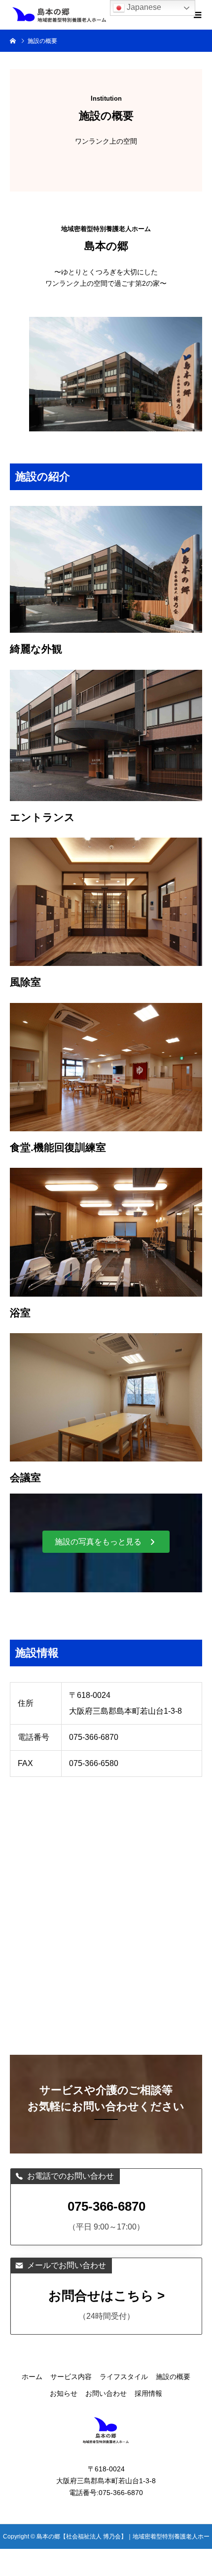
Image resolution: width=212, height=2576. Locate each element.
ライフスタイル (124, 2377)
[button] (106, 1542)
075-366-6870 (106, 2206)
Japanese (143, 7)
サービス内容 (71, 2377)
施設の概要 (173, 2377)
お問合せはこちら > (106, 2296)
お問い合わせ (106, 2393)
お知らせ (64, 2393)
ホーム (32, 2377)
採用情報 (148, 2393)
